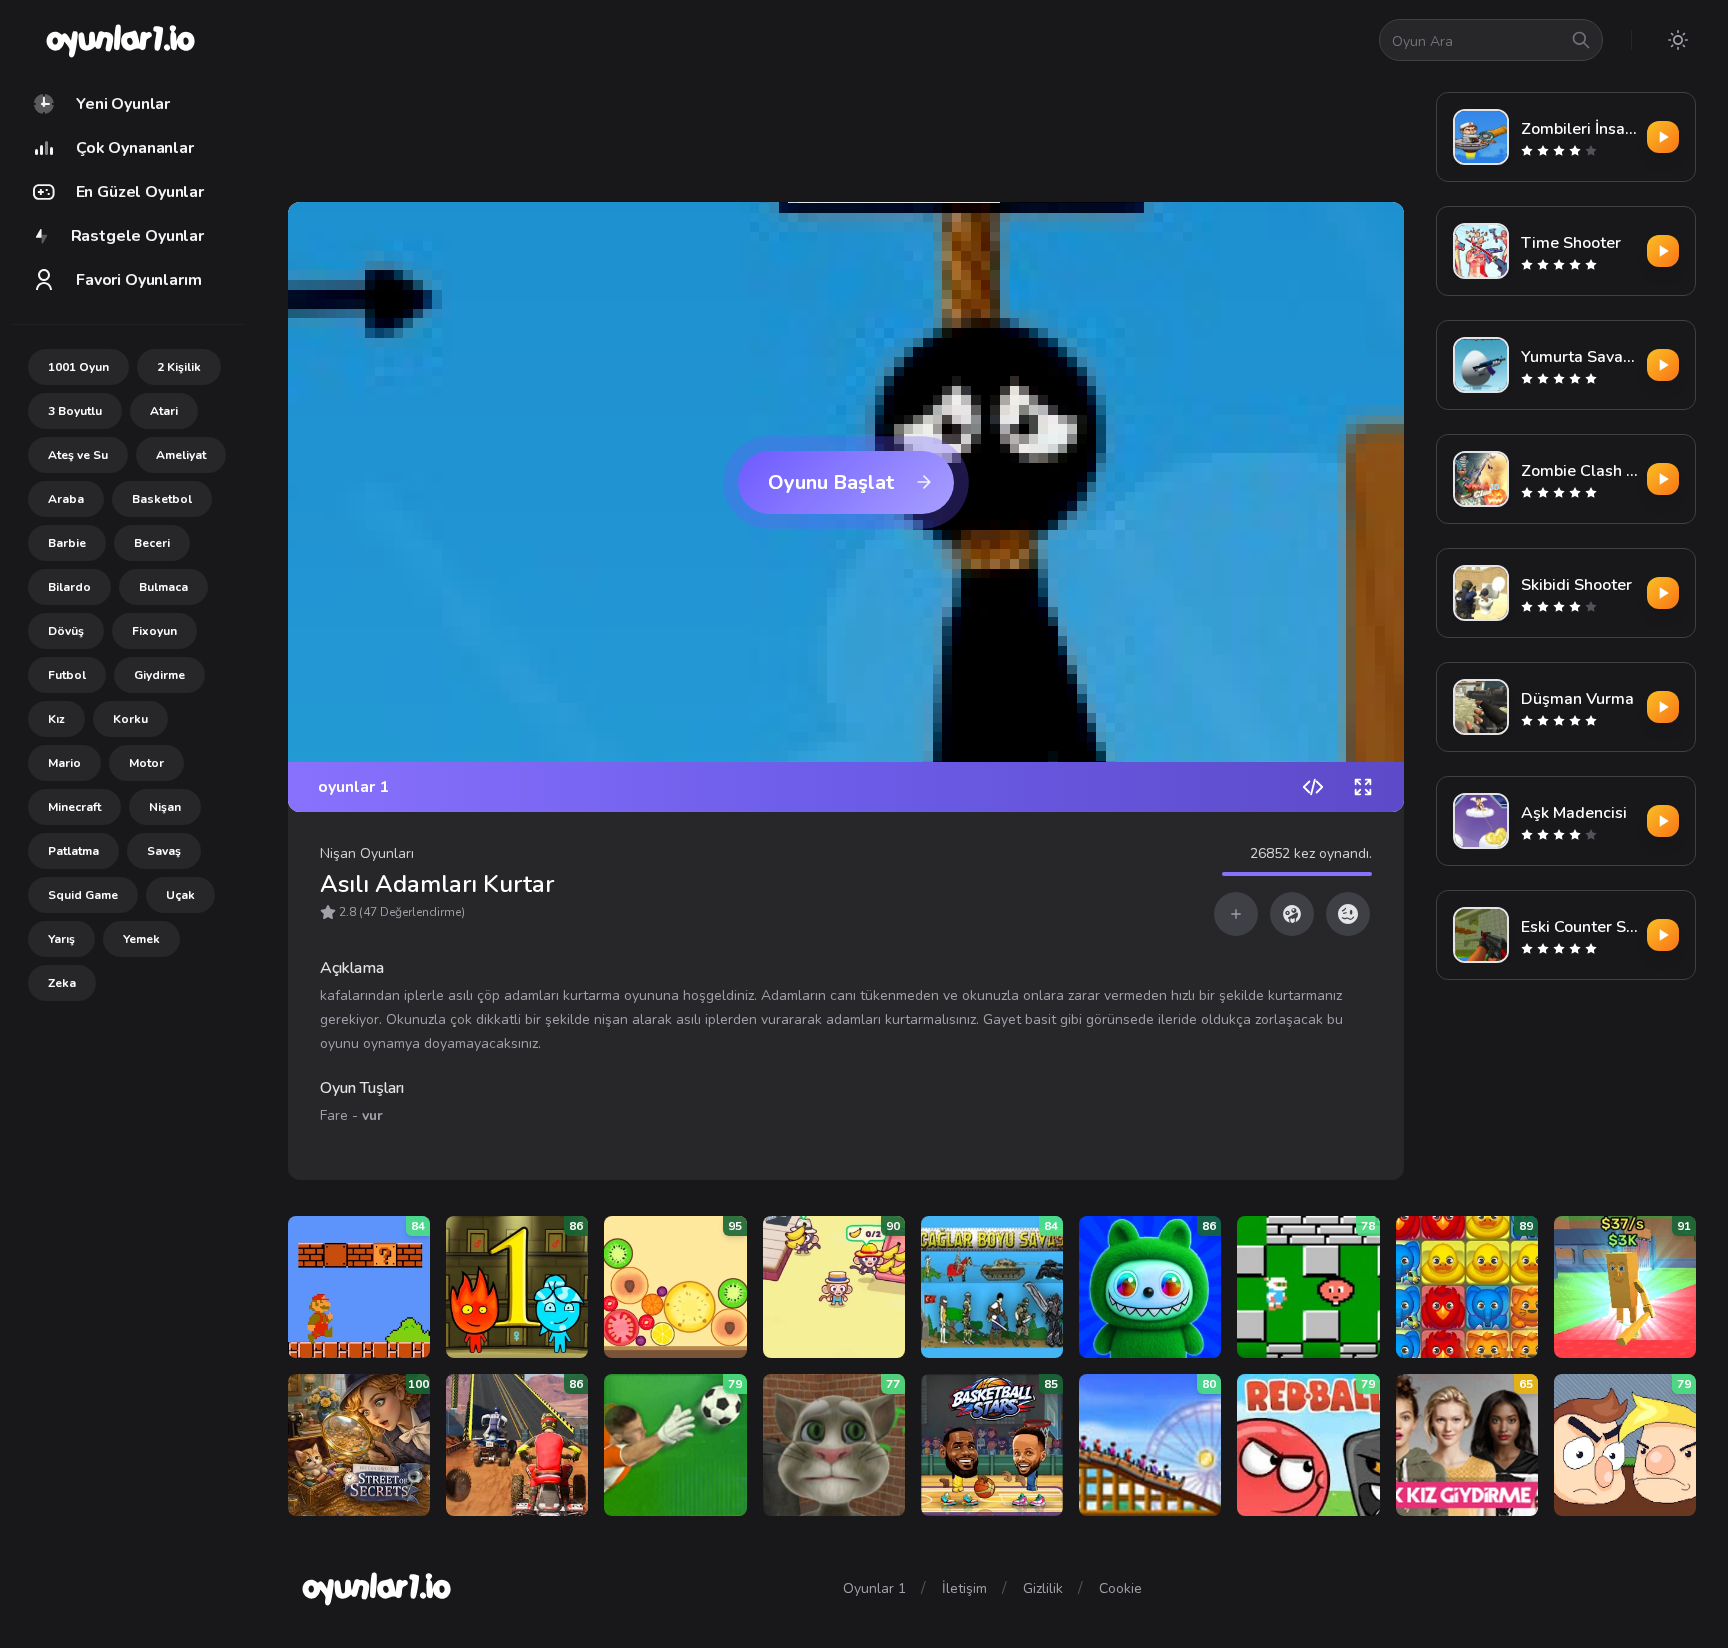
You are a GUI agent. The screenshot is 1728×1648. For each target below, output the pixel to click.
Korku (130, 719)
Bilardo (69, 587)
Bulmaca (163, 587)
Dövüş (66, 631)
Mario (64, 763)
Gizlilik (1043, 1588)
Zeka (62, 983)
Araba (66, 499)
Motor (146, 763)
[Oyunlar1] (118, 40)
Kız (56, 719)
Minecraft (74, 807)
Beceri (152, 543)
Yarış (61, 939)
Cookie (1120, 1588)
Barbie (67, 543)
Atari (164, 411)
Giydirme (159, 675)
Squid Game (83, 895)
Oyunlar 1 (874, 1588)
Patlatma (73, 851)
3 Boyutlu (75, 411)
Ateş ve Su (78, 455)
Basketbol (162, 499)
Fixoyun (154, 631)
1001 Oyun (78, 367)
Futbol (67, 675)
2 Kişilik (179, 367)
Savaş (164, 851)
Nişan (165, 807)
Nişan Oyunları (367, 853)
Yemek (141, 939)
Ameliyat (181, 455)
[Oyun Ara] (1581, 40)
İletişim (964, 1588)
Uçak (180, 895)
